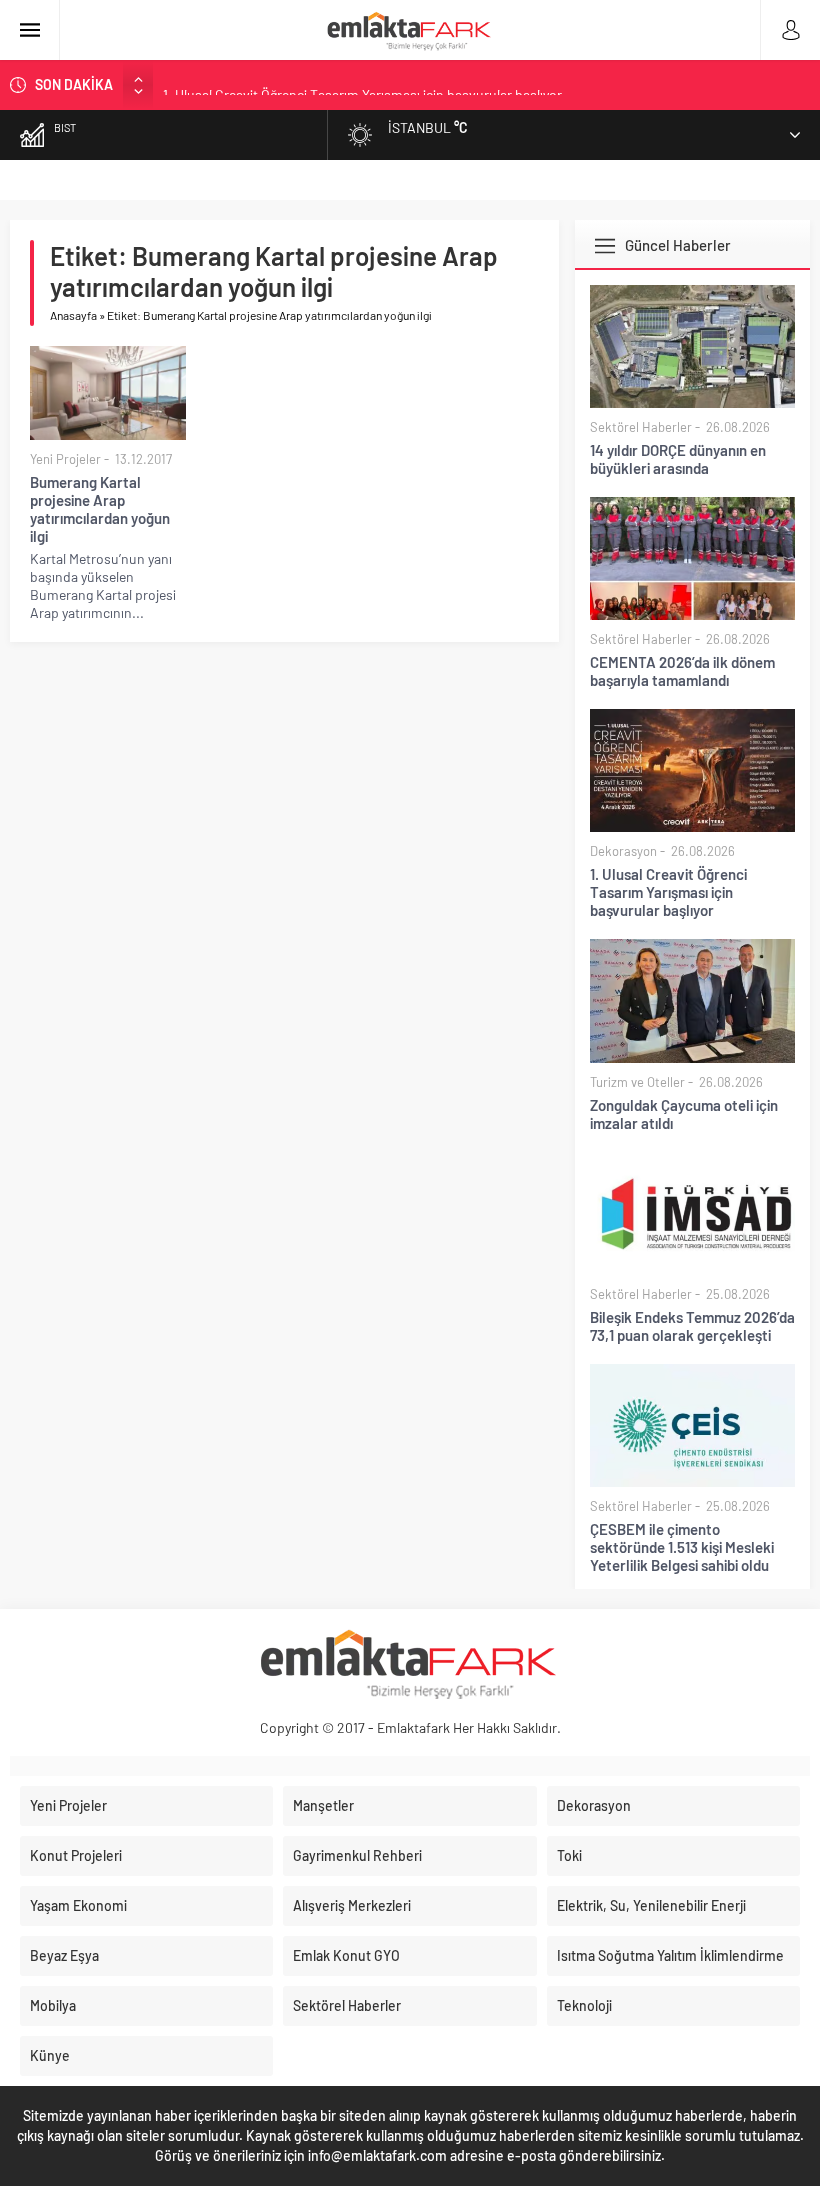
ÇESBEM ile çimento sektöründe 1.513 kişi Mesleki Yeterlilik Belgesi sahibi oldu (682, 1547)
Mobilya (53, 2005)
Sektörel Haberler (641, 427)
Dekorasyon (623, 851)
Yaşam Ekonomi (78, 1905)
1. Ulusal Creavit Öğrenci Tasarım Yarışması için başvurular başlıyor (362, 84)
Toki (569, 1855)
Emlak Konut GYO (346, 1955)
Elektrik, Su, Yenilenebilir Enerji (651, 1905)
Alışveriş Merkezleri (352, 1905)
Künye (50, 2055)
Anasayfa (73, 315)
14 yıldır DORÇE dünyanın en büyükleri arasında (678, 459)
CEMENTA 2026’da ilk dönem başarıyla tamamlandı (682, 671)
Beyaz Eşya (64, 1955)
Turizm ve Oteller (637, 1082)
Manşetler (323, 1805)
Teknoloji (584, 2005)
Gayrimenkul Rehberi (357, 1855)
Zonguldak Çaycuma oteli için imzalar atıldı (684, 1114)
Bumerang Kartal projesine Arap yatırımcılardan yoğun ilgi (100, 509)
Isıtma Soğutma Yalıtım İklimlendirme (670, 1955)
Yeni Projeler (65, 459)
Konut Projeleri (76, 1855)
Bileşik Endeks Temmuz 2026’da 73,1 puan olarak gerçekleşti (692, 1326)
